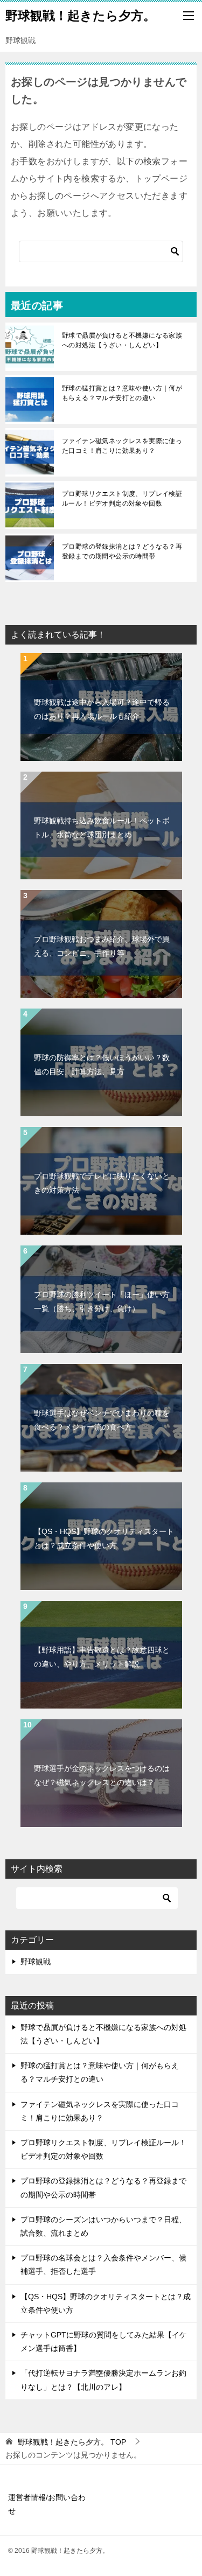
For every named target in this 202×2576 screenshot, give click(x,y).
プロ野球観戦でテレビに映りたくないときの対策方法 (102, 1183)
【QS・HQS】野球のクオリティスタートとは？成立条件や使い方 (104, 1538)
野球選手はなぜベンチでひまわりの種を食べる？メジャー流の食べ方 (102, 1420)
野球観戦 (36, 1962)
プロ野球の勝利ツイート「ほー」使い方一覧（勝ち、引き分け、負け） (102, 1301)
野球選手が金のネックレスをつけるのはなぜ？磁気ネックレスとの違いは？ (102, 1775)
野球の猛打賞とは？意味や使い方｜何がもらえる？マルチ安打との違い (122, 393)
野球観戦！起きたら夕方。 (81, 16)
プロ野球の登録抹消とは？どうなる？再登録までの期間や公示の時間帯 (122, 551)
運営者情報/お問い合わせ (47, 2504)
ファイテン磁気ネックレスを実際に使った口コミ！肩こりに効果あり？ (122, 446)
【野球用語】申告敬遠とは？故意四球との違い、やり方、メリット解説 (102, 1657)
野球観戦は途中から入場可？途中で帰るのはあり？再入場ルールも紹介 (102, 709)
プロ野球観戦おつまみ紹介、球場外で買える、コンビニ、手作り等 (102, 946)
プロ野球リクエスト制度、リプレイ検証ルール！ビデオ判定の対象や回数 (122, 499)
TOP (72, 2442)
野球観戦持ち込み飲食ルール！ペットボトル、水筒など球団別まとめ (102, 827)
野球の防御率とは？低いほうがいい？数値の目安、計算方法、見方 (102, 1064)
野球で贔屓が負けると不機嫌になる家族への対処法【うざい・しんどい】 (122, 340)
